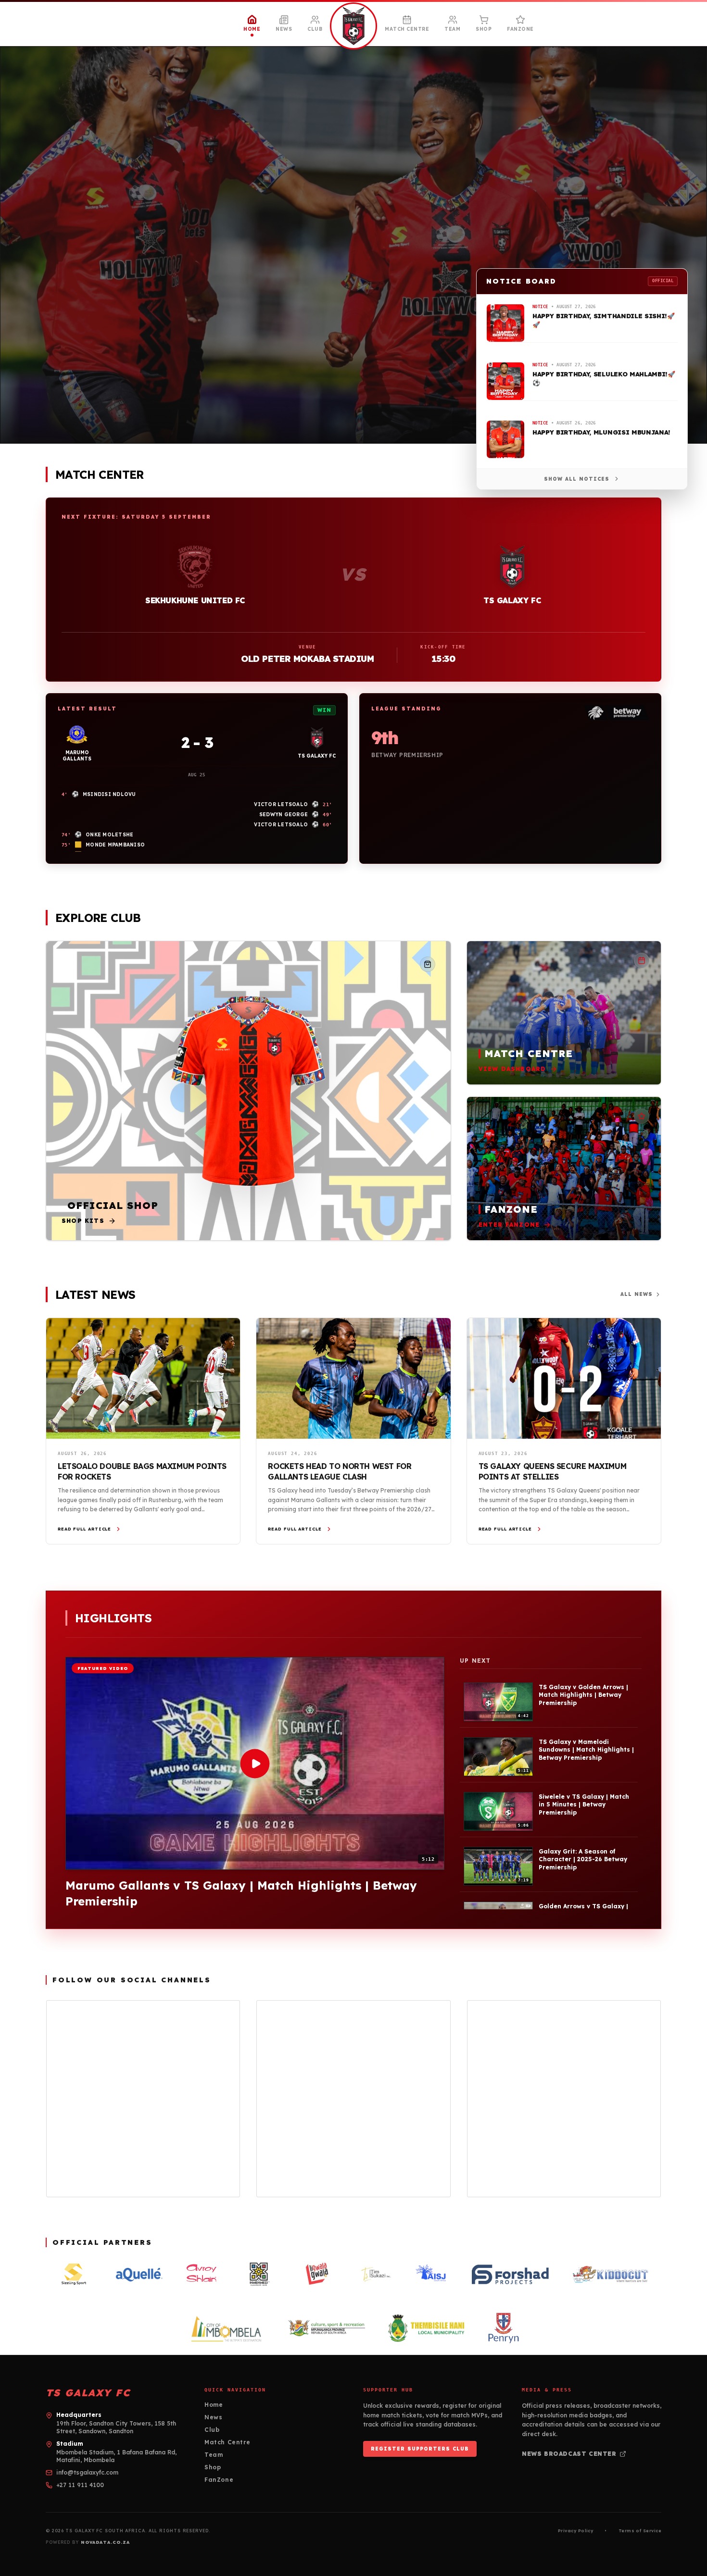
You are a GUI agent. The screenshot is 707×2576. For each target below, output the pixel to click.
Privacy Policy (575, 2531)
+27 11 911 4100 (80, 2485)
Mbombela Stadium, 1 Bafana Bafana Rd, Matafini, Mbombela (116, 2456)
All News (637, 1294)
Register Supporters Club (420, 2449)
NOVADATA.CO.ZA (105, 2542)
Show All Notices (577, 479)
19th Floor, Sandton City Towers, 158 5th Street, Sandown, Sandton (116, 2427)
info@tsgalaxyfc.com (87, 2472)
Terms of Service (640, 2531)
